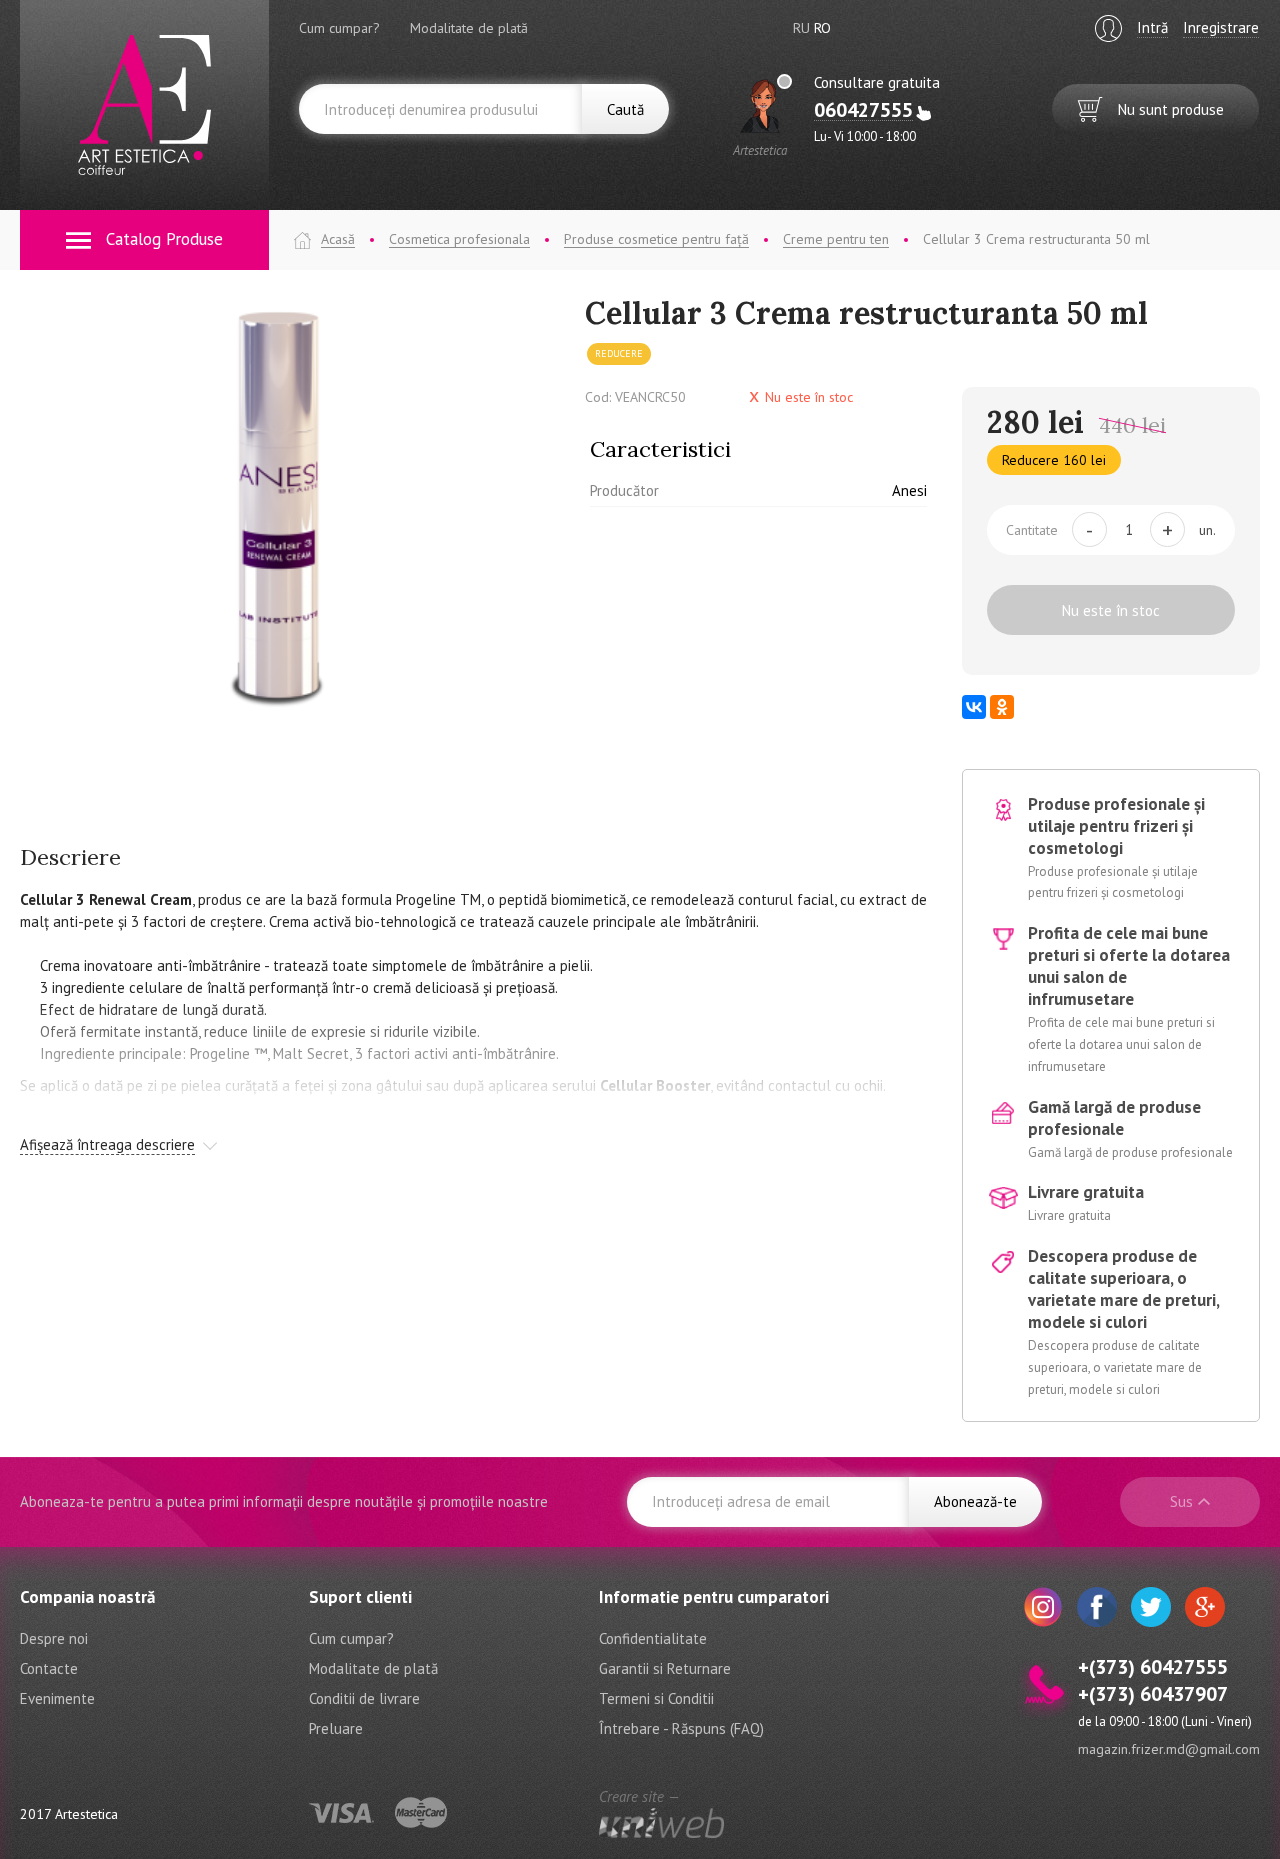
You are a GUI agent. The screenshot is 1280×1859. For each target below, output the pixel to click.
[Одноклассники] (1002, 707)
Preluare (336, 1728)
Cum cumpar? (339, 28)
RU (801, 28)
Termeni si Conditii (656, 1698)
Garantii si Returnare (665, 1668)
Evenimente (57, 1698)
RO (822, 28)
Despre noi (54, 1638)
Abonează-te (975, 1501)
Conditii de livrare (364, 1698)
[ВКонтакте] (974, 707)
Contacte (49, 1668)
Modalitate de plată (469, 28)
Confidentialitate (653, 1638)
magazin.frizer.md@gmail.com (1169, 1749)
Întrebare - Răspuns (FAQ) (681, 1728)
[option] (288, 505)
